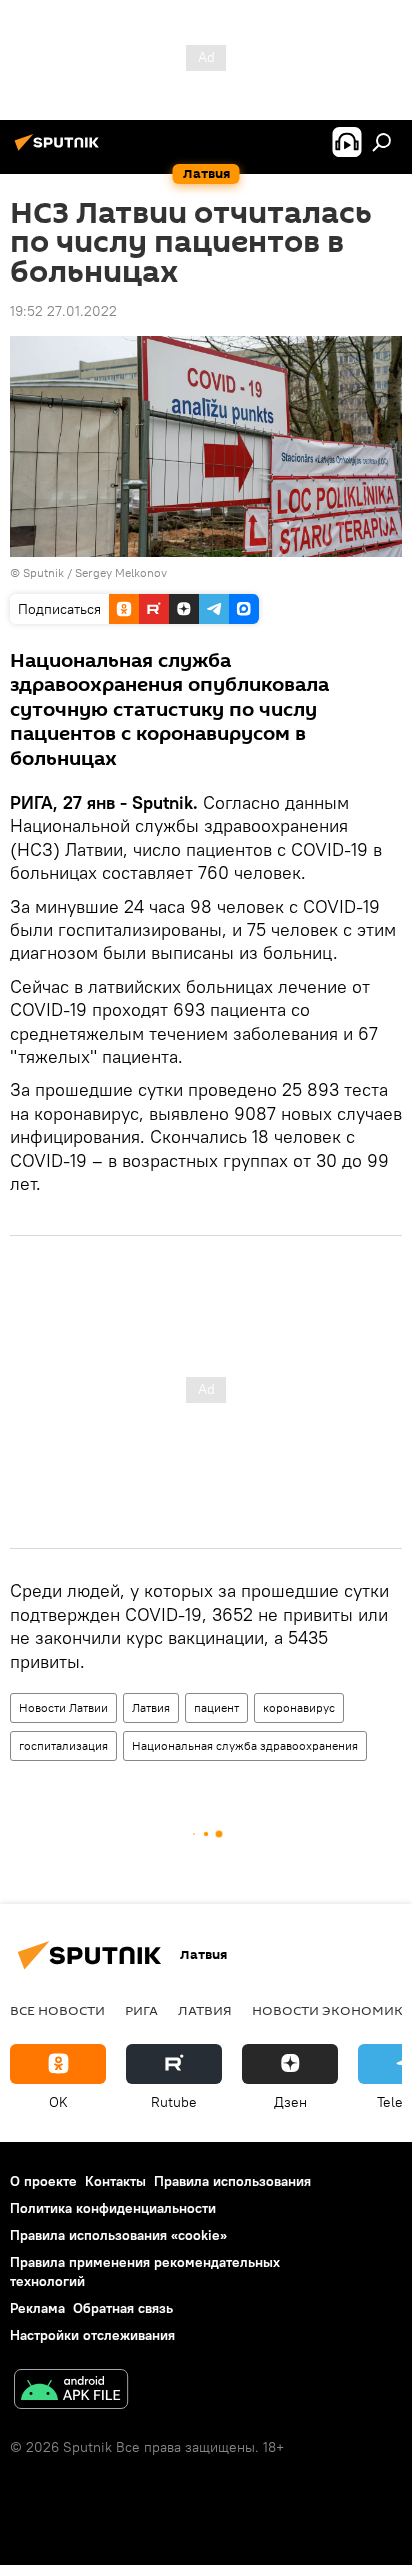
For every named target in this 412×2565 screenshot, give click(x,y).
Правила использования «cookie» (118, 2235)
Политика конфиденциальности (113, 2208)
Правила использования (232, 2181)
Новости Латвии (63, 1707)
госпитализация (63, 1745)
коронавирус (299, 1707)
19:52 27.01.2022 (63, 311)
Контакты (115, 2181)
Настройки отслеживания (92, 2335)
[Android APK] (71, 2391)
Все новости (57, 2010)
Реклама (37, 2308)
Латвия (151, 1707)
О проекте (43, 2181)
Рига (141, 2010)
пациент (216, 1707)
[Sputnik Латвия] (60, 150)
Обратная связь (123, 2308)
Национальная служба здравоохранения (245, 1745)
